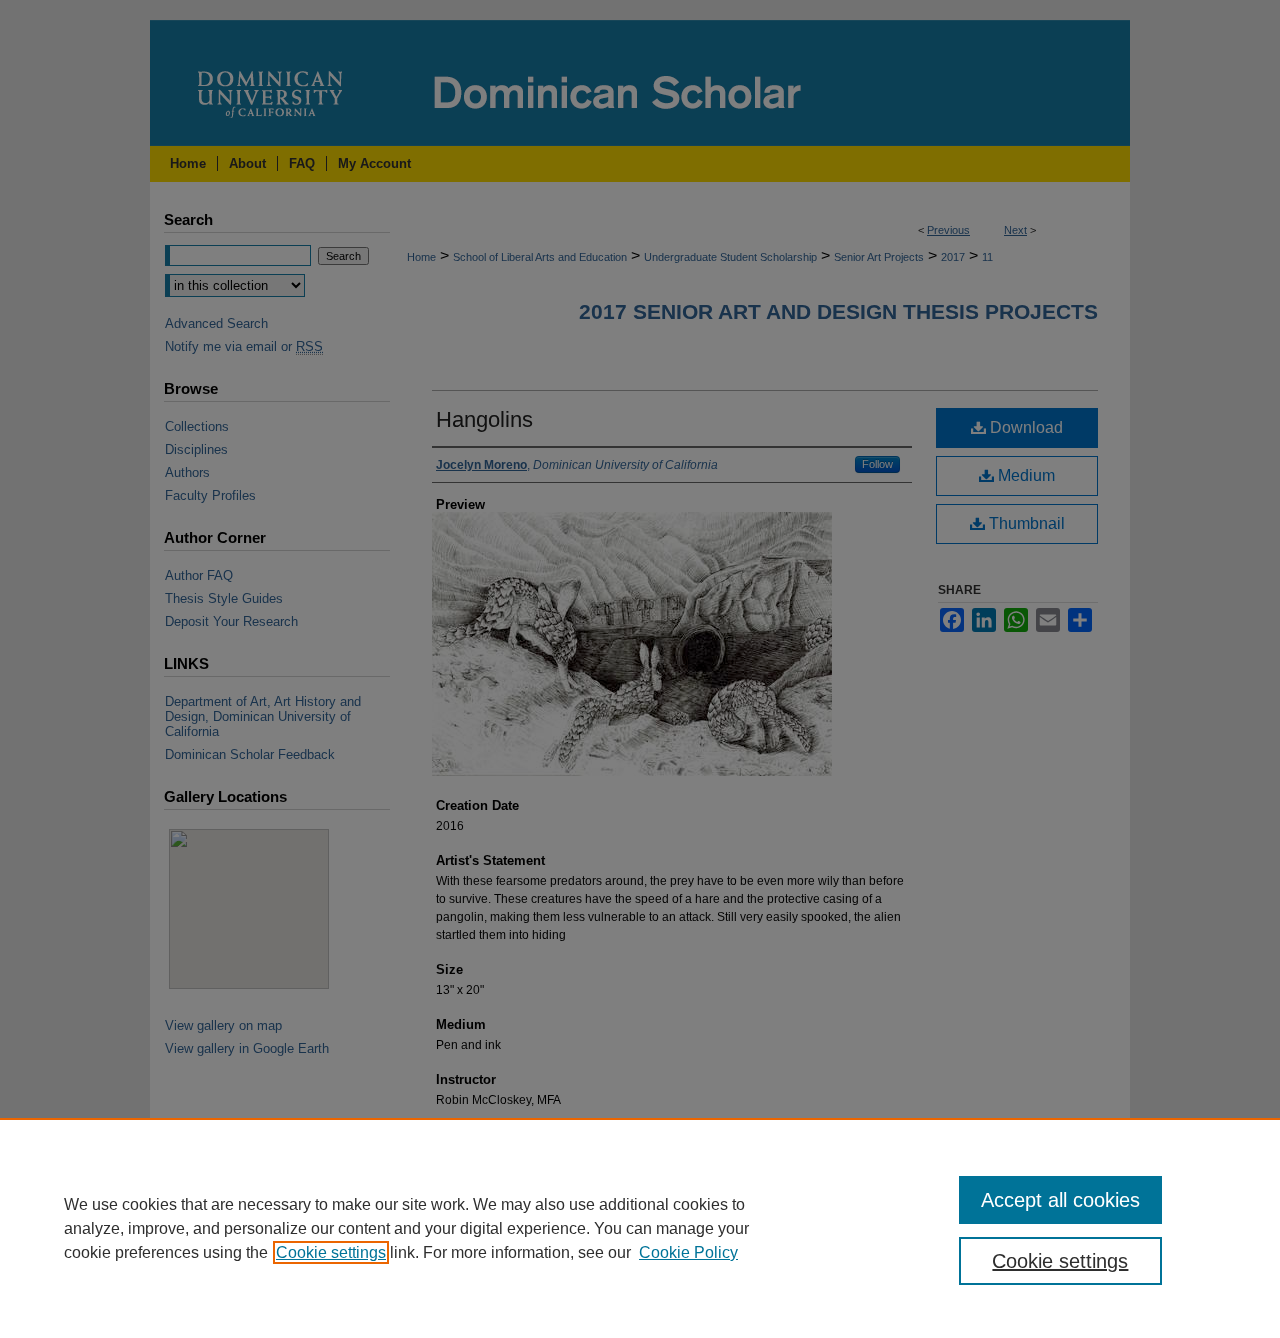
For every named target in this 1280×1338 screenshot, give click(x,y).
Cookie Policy (688, 1252)
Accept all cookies (1060, 1200)
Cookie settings (331, 1252)
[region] (640, 1228)
